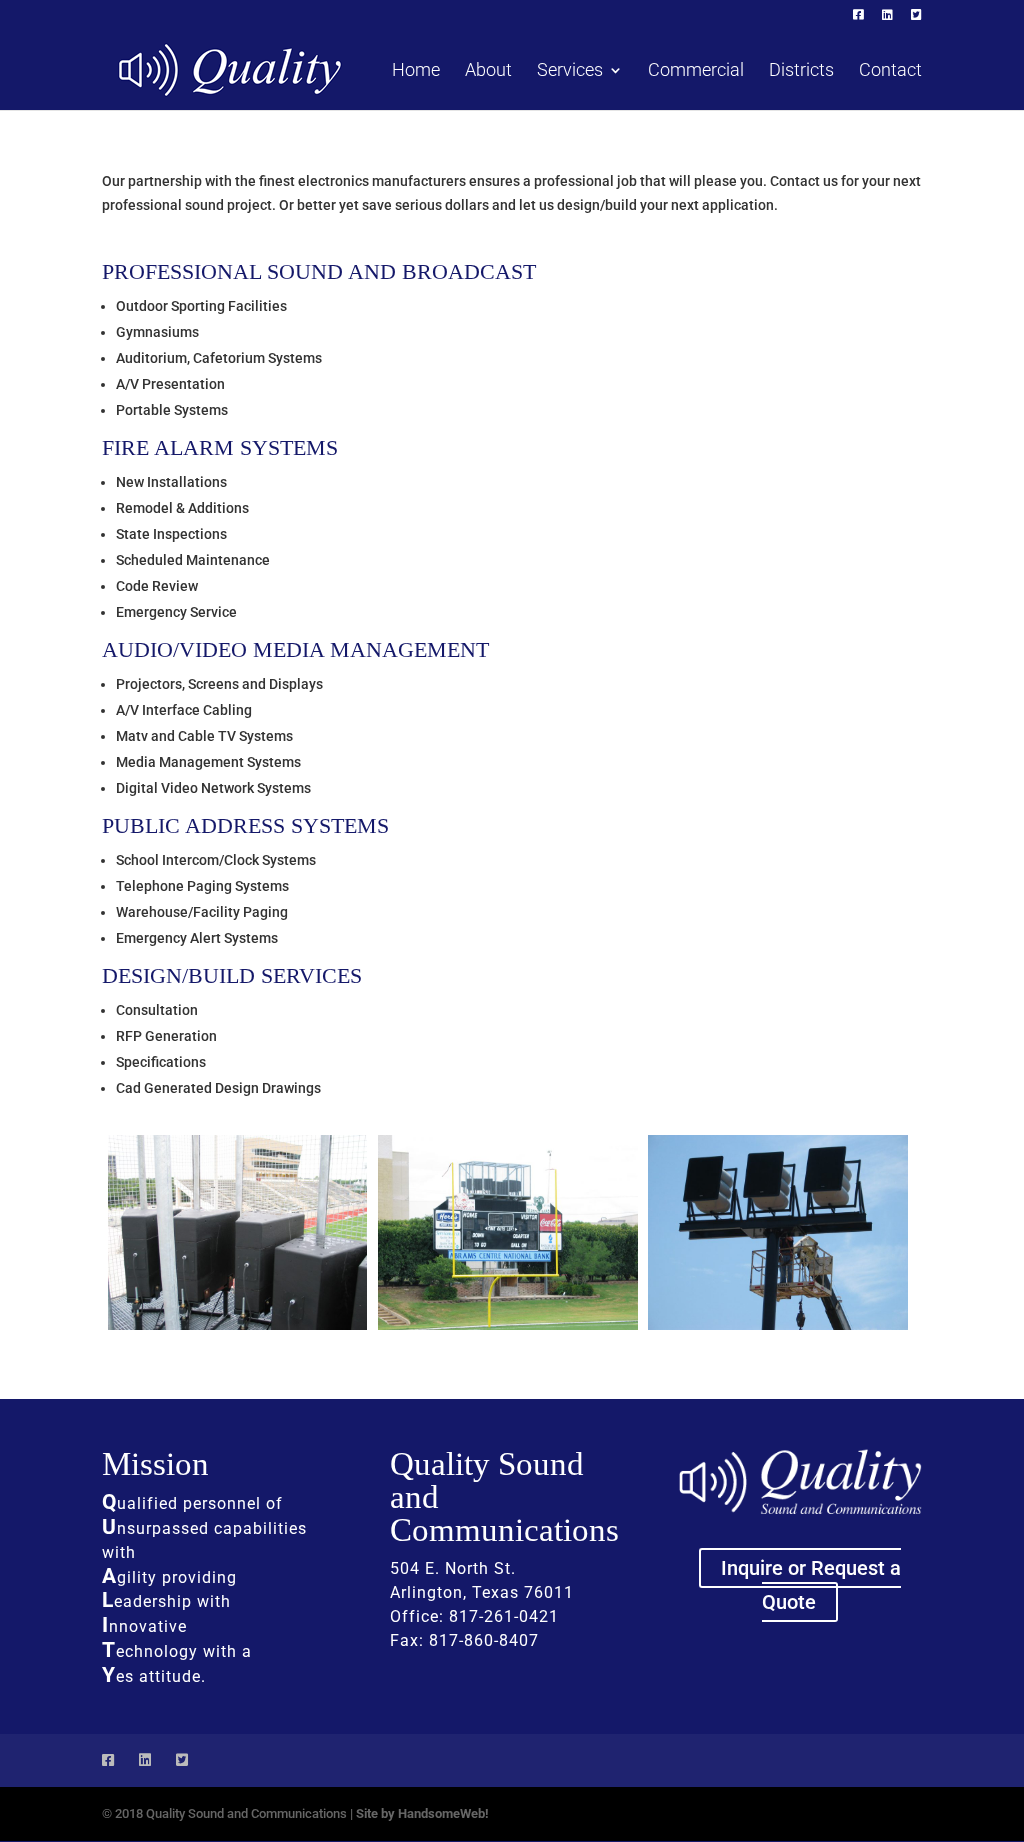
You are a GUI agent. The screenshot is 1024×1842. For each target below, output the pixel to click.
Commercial (696, 71)
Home (416, 71)
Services (570, 71)
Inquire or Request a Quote (811, 1585)
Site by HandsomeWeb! (422, 1813)
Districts (801, 71)
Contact (890, 71)
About (488, 71)
